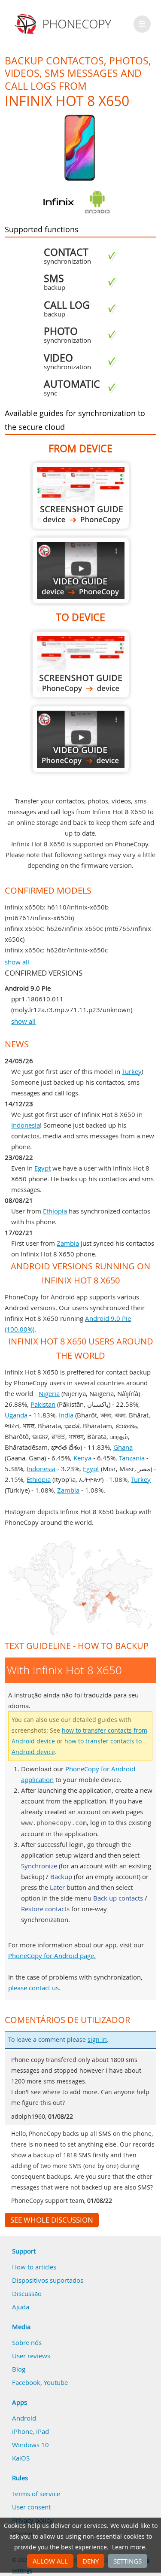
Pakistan (43, 1404)
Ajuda (21, 2307)
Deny (91, 2561)
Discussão (27, 2293)
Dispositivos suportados (48, 2280)
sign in (97, 2040)
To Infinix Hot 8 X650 (81, 665)
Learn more (129, 2547)
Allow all (50, 2561)
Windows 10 (30, 2445)
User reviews (31, 2356)
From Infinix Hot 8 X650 (81, 496)
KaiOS (21, 2458)
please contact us (33, 1988)
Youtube (56, 2382)
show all (17, 962)
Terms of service (36, 2494)
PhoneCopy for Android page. (52, 1956)
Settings (128, 2561)
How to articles (34, 2267)
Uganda (16, 1415)
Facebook (26, 2382)
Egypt (43, 1168)
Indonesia (26, 1125)
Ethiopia (55, 1211)
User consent (31, 2507)
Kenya (82, 1458)
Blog (19, 2369)
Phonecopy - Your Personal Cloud (64, 24)
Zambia (68, 1243)
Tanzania (132, 1458)
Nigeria (49, 1393)
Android (24, 2418)
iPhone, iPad (30, 2431)
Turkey (132, 1071)
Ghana (123, 1447)
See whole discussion (52, 2220)
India (66, 1415)
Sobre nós (27, 2342)
